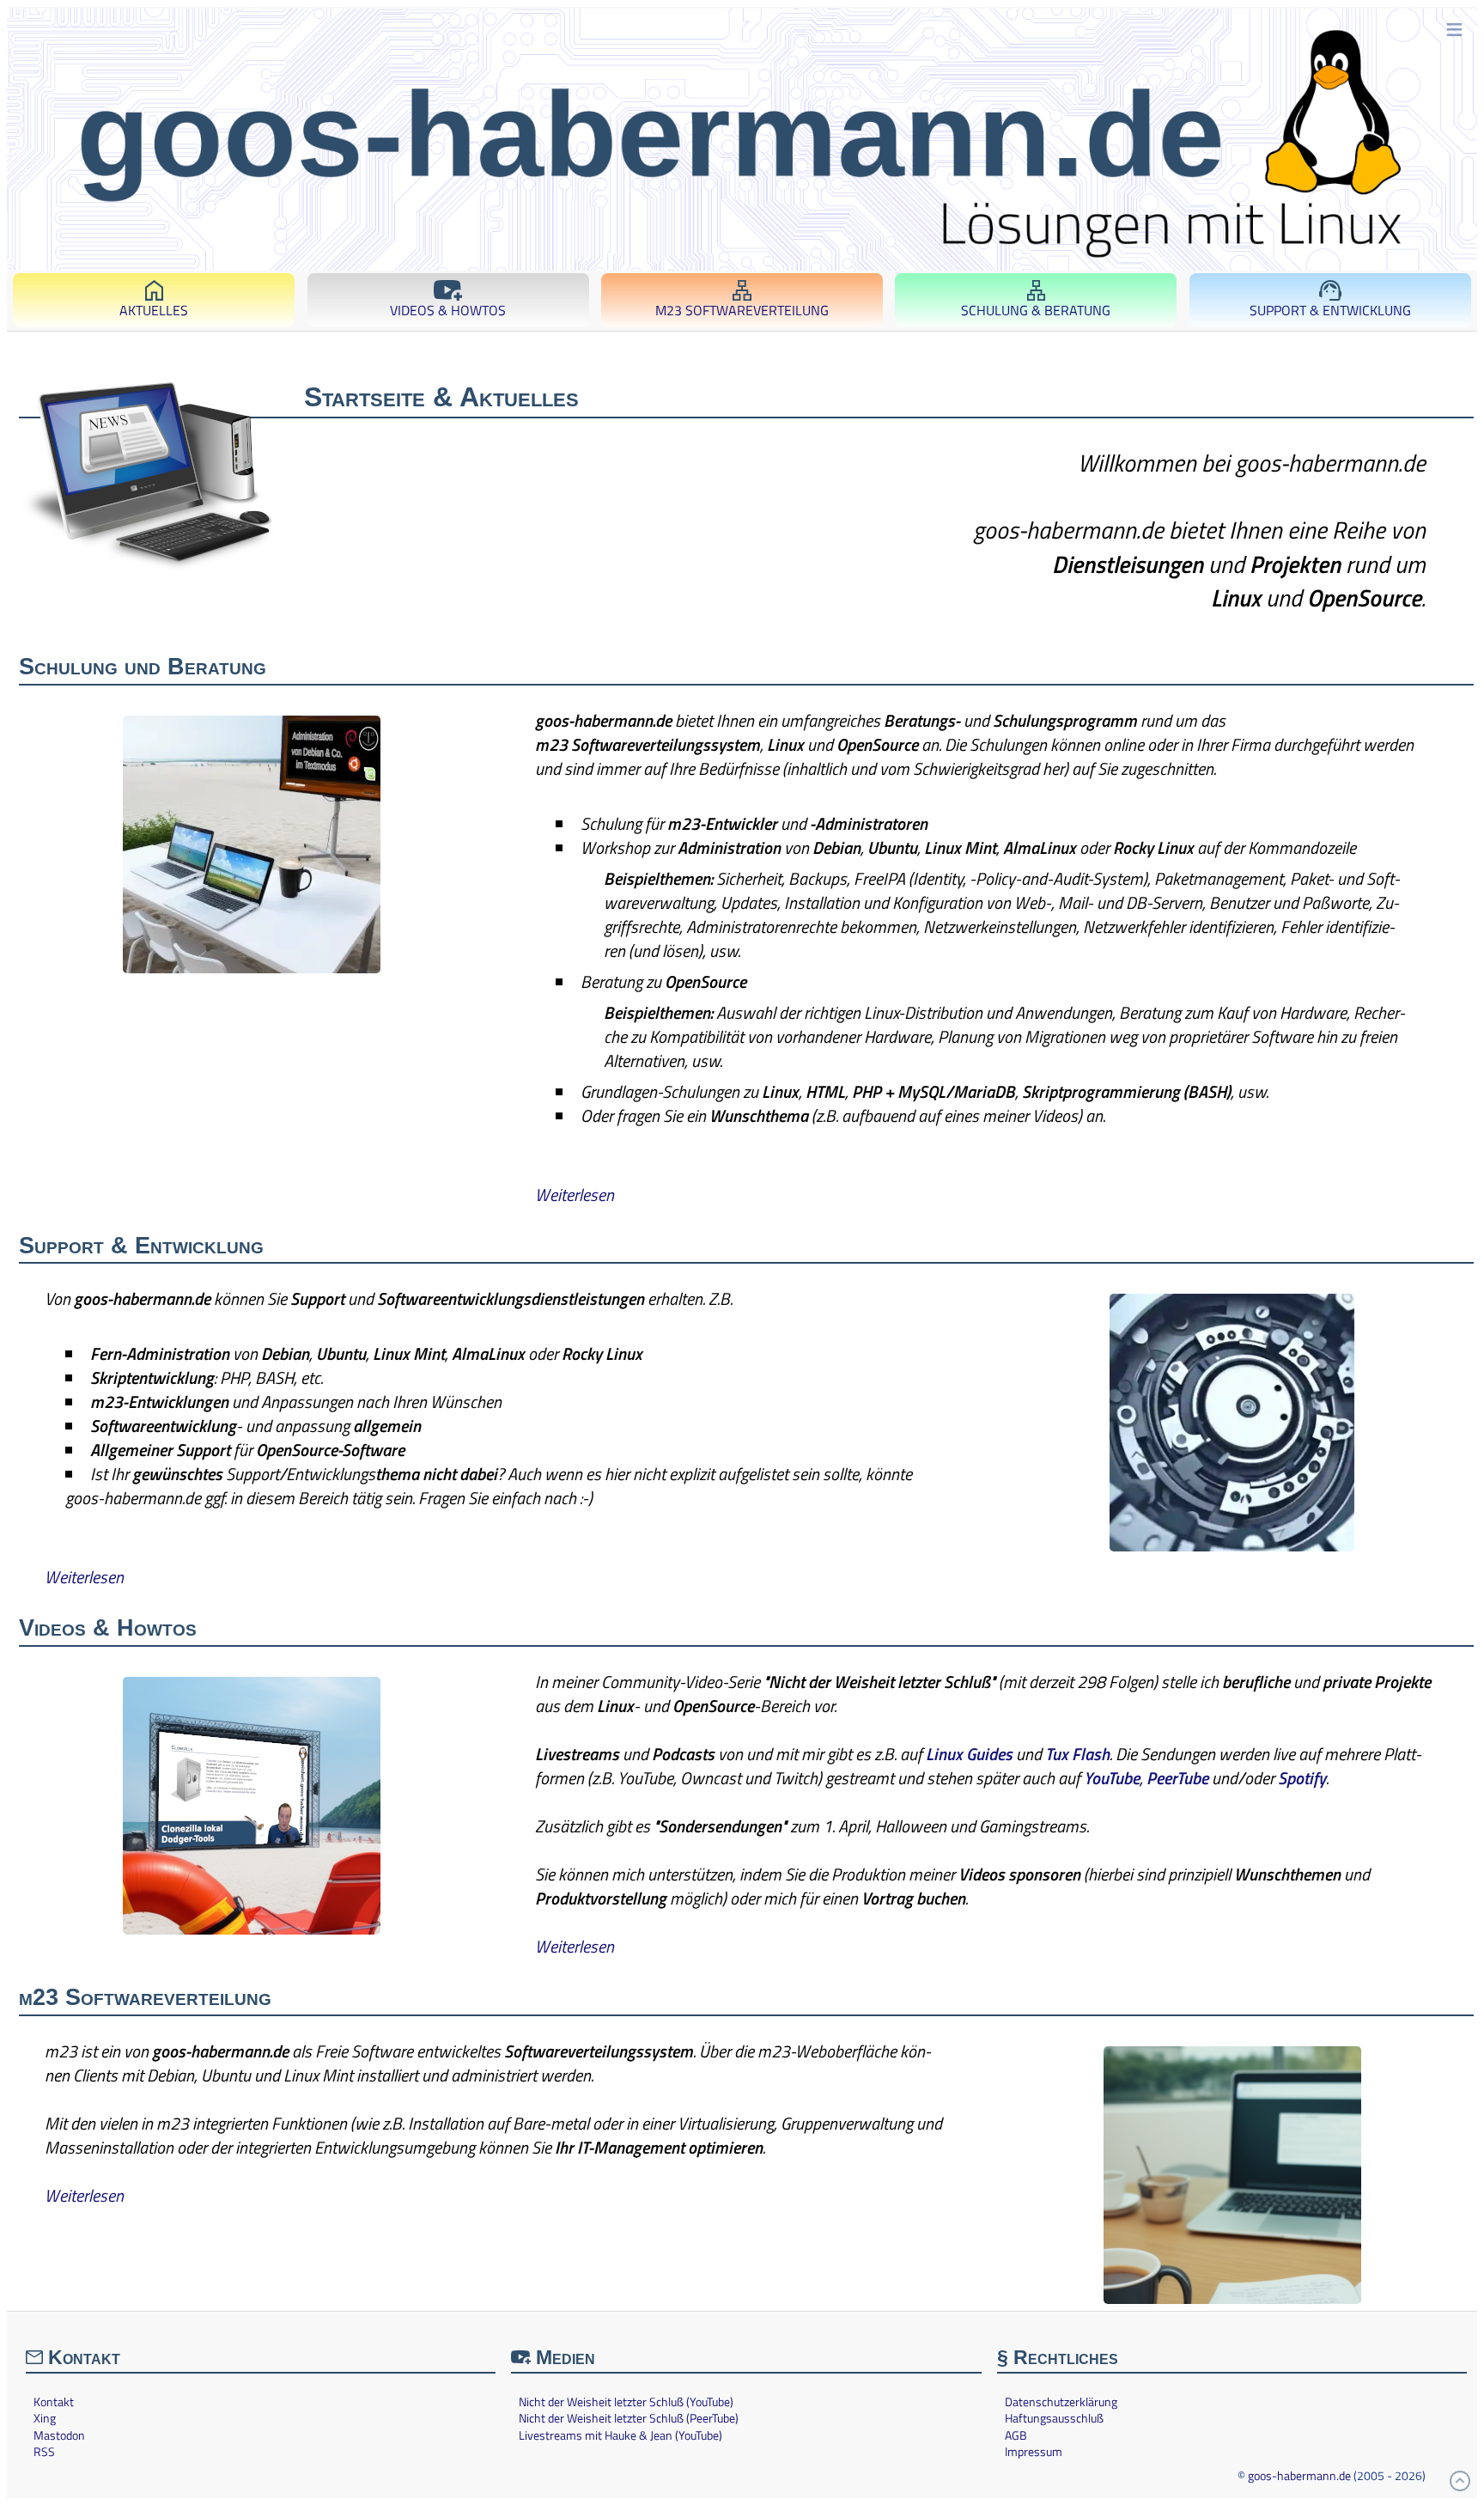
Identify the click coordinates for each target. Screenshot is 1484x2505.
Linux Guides (969, 1754)
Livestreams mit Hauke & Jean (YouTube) (620, 2435)
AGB (1016, 2435)
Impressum (1034, 2452)
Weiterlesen (575, 1195)
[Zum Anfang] (1460, 2481)
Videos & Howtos (448, 310)
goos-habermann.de (1299, 2475)
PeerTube (1177, 1778)
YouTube (1112, 1778)
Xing (45, 2418)
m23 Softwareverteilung (742, 310)
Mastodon (59, 2435)
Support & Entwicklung (1330, 310)
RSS (44, 2452)
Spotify (1302, 1778)
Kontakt (54, 2402)
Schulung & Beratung (1036, 310)
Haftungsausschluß (1054, 2418)
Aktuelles (154, 310)
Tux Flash (1077, 1754)
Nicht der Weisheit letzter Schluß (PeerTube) (629, 2418)
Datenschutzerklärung (1061, 2402)
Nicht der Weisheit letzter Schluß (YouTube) (626, 2402)
